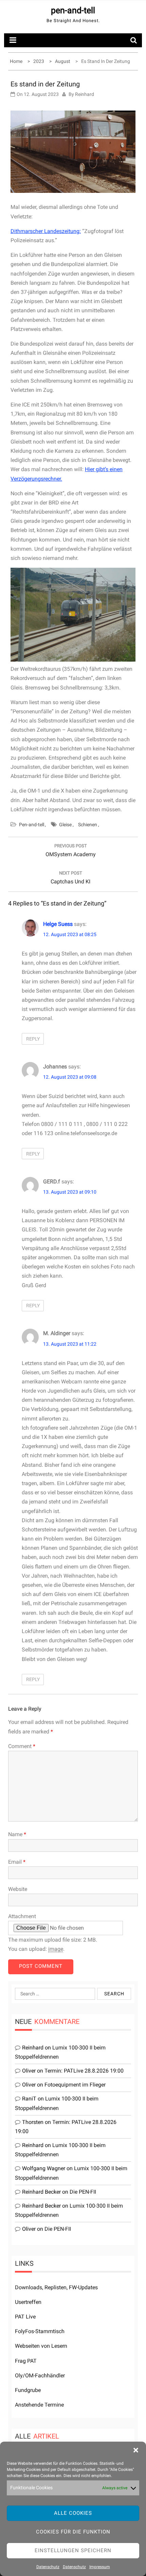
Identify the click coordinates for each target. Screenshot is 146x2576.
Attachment (22, 1916)
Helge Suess (58, 924)
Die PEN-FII (83, 2192)
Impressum (100, 2567)
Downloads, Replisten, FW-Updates (56, 2287)
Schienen (88, 825)
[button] (136, 2450)
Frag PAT (26, 2361)
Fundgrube (28, 2390)
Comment (22, 1746)
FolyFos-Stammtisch (40, 2331)
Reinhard (85, 94)
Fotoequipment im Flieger (75, 2085)
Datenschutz (48, 2567)
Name (17, 1834)
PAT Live (25, 2317)
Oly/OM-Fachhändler (40, 2375)
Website (18, 1889)
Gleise (65, 825)
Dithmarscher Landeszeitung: (46, 231)
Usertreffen (28, 2302)
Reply (33, 1039)
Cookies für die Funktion (73, 2532)
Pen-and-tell (32, 825)
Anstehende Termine (39, 2405)
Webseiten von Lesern (41, 2346)
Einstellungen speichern (73, 2550)
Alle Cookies (73, 2513)
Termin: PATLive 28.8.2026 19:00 (84, 2071)
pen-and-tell (73, 10)
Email (17, 1862)
